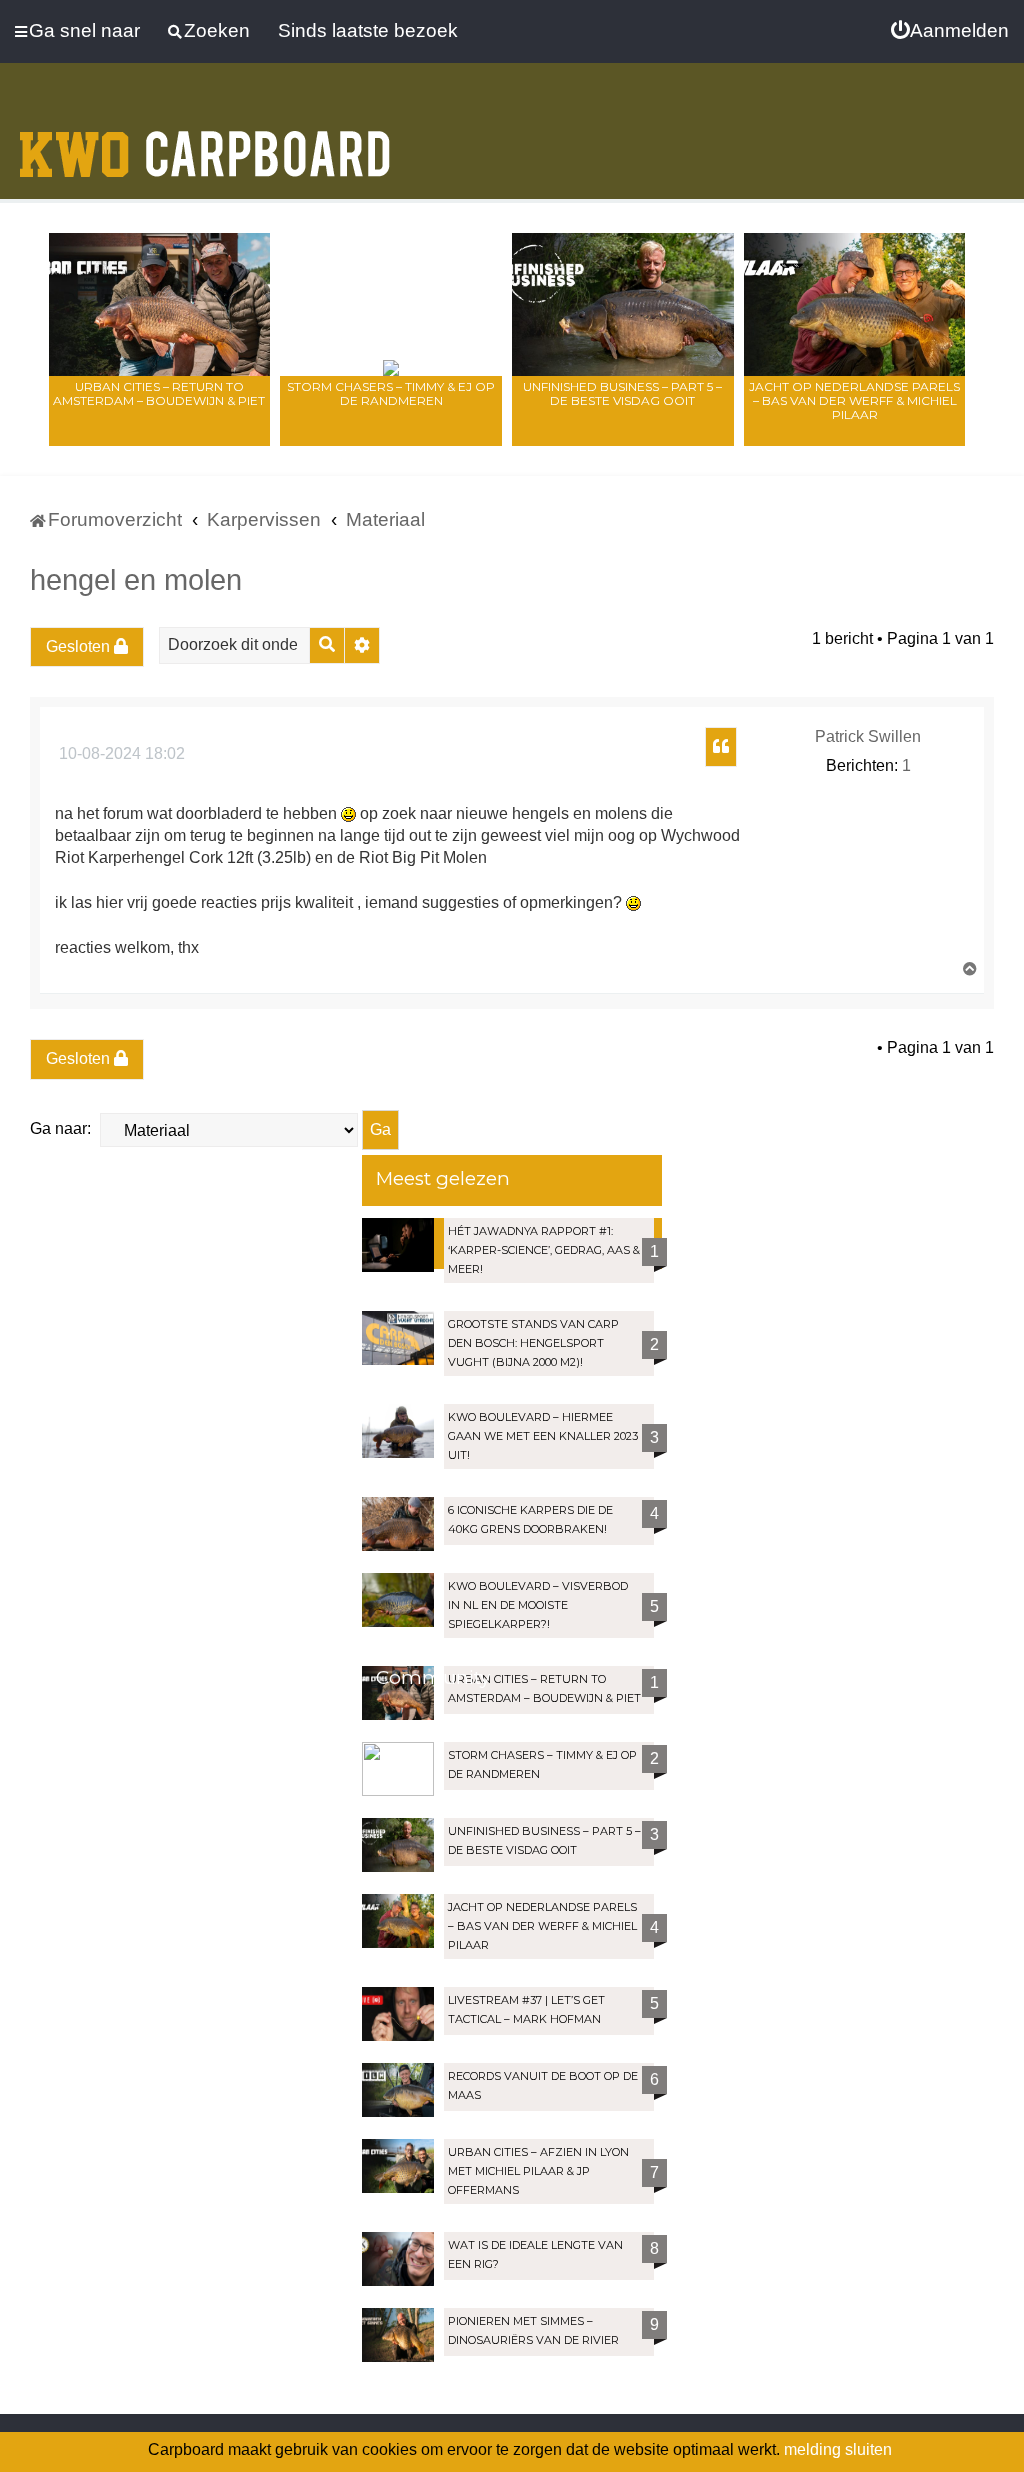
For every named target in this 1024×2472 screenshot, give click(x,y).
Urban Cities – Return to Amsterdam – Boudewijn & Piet (159, 393)
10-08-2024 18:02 (120, 753)
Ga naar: (60, 1128)
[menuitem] (950, 31)
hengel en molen (136, 580)
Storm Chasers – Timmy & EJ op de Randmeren (391, 393)
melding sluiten (838, 2449)
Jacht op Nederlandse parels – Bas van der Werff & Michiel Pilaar (854, 400)
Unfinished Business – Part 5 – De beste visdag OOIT (622, 393)
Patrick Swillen (868, 736)
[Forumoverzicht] (205, 142)
